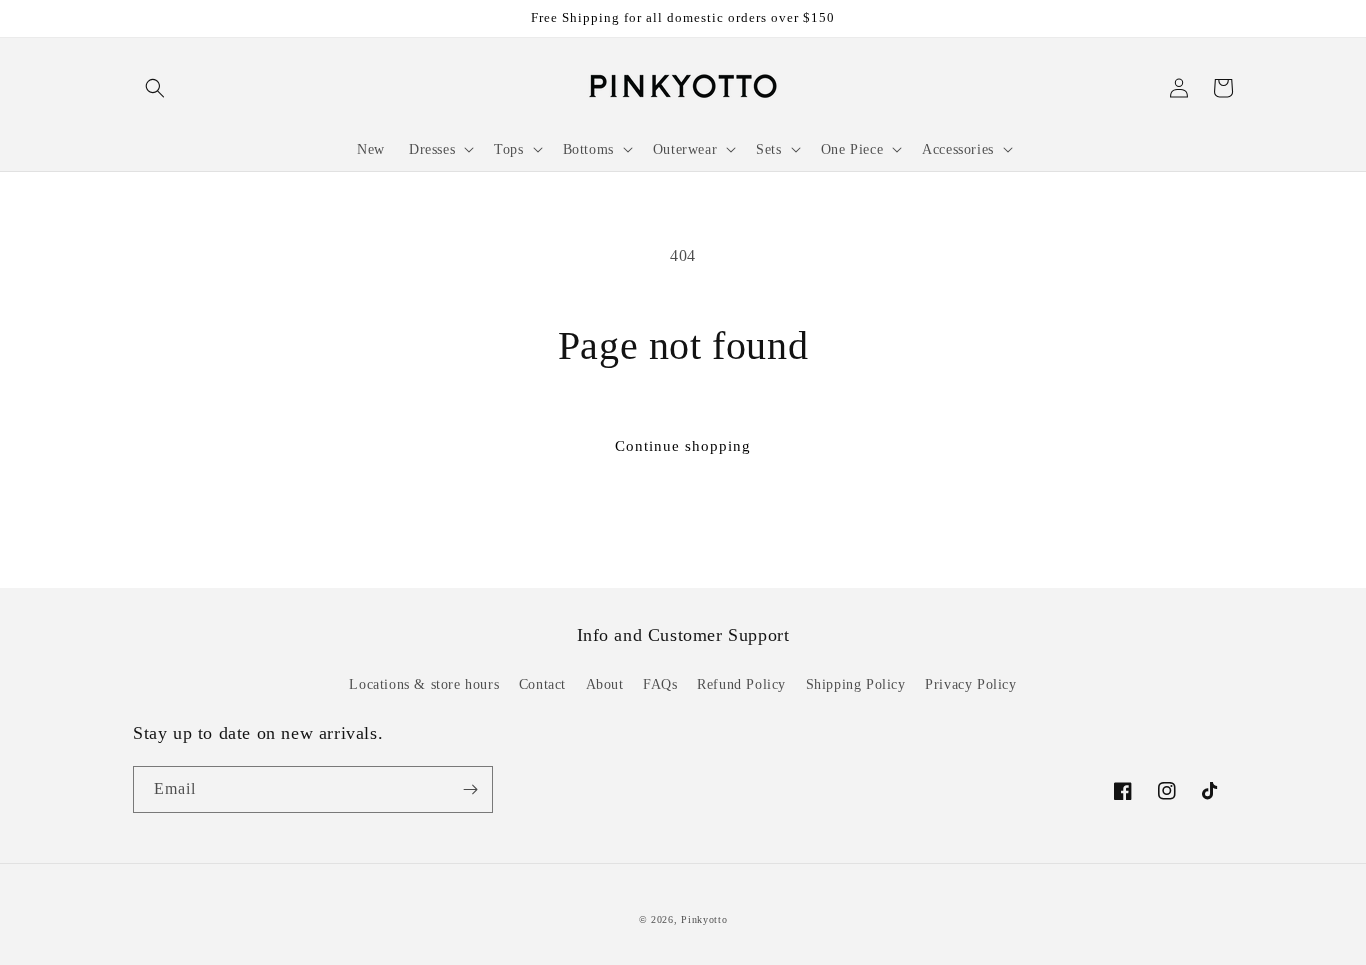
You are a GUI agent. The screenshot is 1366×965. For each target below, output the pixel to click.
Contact (542, 684)
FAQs (660, 684)
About (605, 684)
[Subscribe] (470, 789)
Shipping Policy (856, 684)
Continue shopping (683, 446)
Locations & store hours (424, 684)
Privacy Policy (970, 684)
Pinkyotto (704, 919)
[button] (155, 88)
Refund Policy (741, 684)
